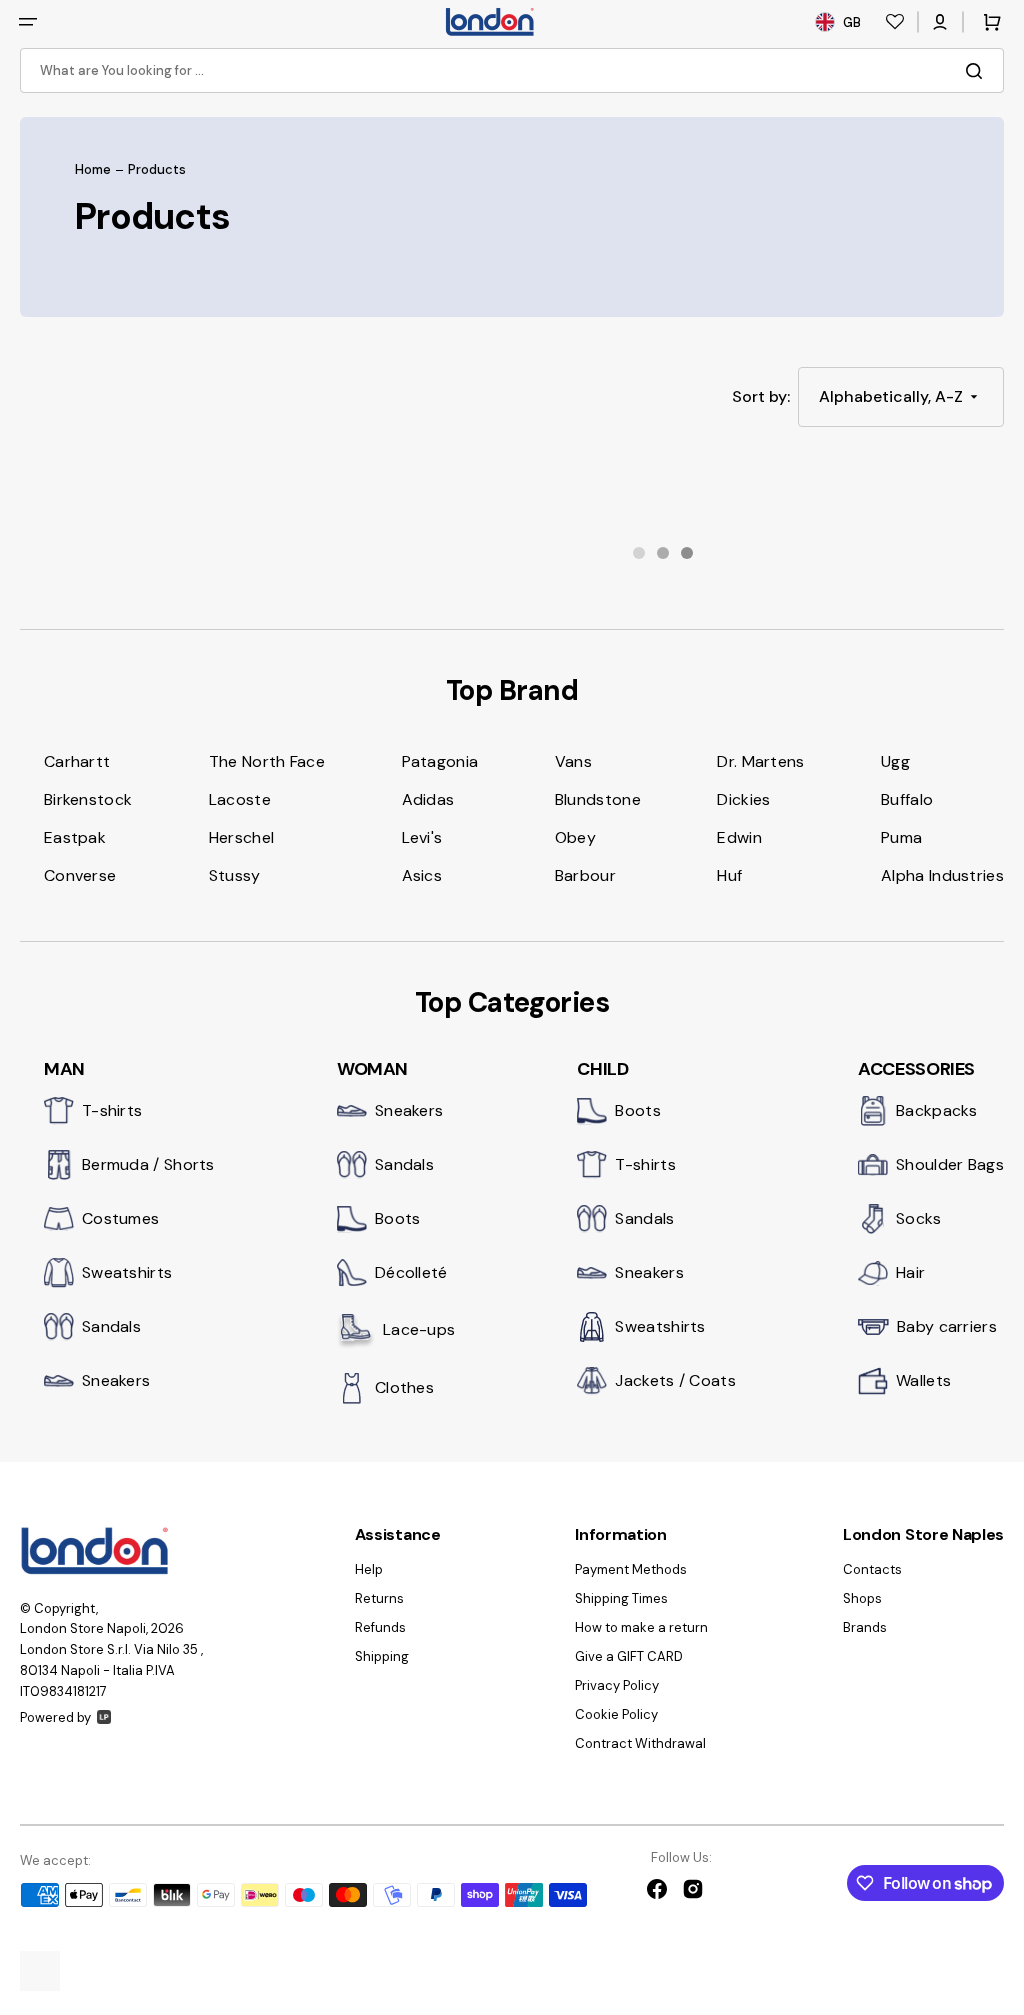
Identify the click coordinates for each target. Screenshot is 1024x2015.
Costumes (120, 1218)
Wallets (923, 1380)
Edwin (739, 837)
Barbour (585, 875)
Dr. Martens (760, 761)
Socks (919, 1218)
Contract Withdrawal (640, 1743)
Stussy (235, 875)
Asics (422, 875)
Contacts (872, 1570)
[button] (28, 22)
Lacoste (240, 799)
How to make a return (641, 1627)
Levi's (422, 837)
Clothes (404, 1387)
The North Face (267, 761)
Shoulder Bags (950, 1164)
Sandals (111, 1326)
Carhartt (77, 761)
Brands (865, 1627)
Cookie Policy (616, 1714)
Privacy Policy (617, 1685)
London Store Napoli (83, 1628)
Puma (901, 837)
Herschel (241, 837)
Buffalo (907, 799)
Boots (398, 1218)
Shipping (382, 1656)
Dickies (743, 799)
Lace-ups (419, 1329)
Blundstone (598, 799)
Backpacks (937, 1110)
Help (369, 1570)
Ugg (895, 761)
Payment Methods (631, 1570)
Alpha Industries (942, 875)
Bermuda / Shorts (148, 1164)
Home (93, 170)
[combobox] (512, 70)
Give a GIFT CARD (629, 1656)
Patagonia (440, 761)
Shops (862, 1598)
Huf (729, 875)
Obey (575, 837)
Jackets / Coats (675, 1380)
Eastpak (75, 837)
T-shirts (112, 1110)
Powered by (55, 1717)
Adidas (428, 799)
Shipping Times (621, 1598)
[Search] (978, 71)
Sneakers (116, 1380)
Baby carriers (947, 1326)
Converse (80, 875)
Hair (910, 1272)
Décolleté (411, 1272)
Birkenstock (88, 799)
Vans (573, 761)
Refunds (380, 1627)
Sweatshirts (127, 1272)
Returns (379, 1598)
